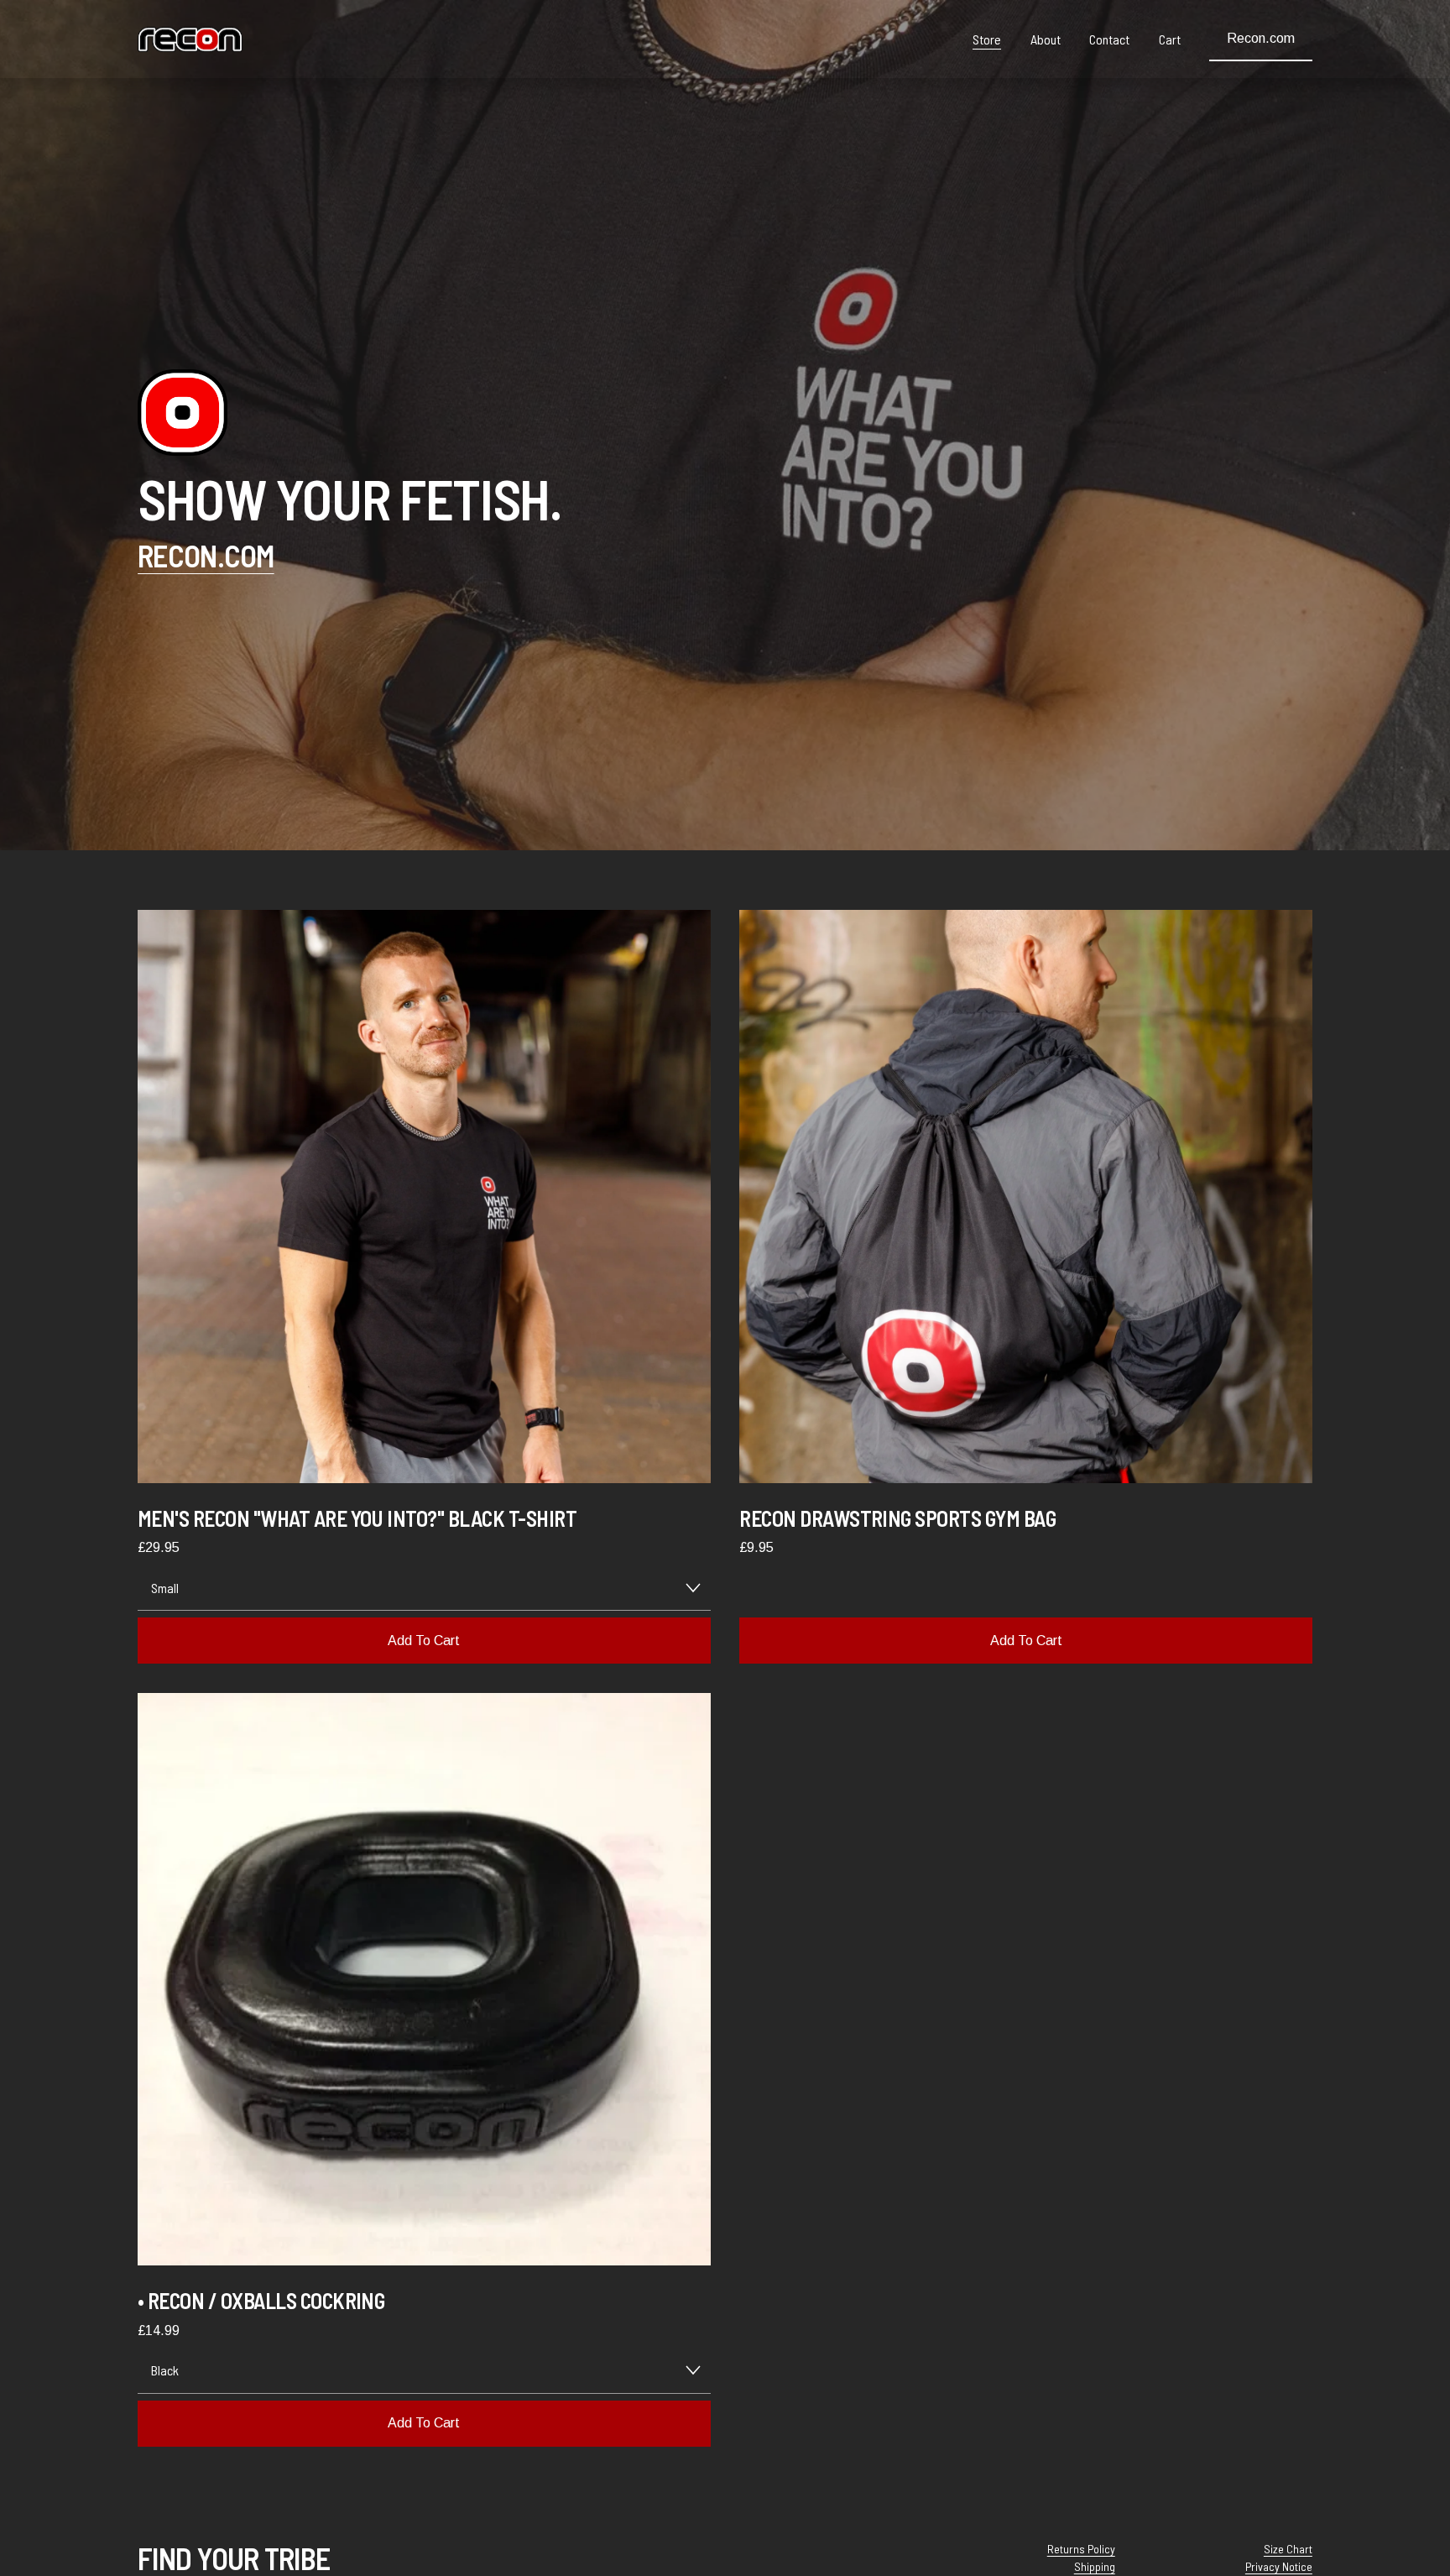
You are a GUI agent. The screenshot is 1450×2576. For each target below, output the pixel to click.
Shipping (1095, 2566)
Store (987, 39)
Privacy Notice (1279, 2566)
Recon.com (1261, 38)
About (1046, 39)
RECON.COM (206, 555)
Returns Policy (1081, 2549)
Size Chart (1288, 2549)
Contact (1109, 39)
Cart (1170, 39)
